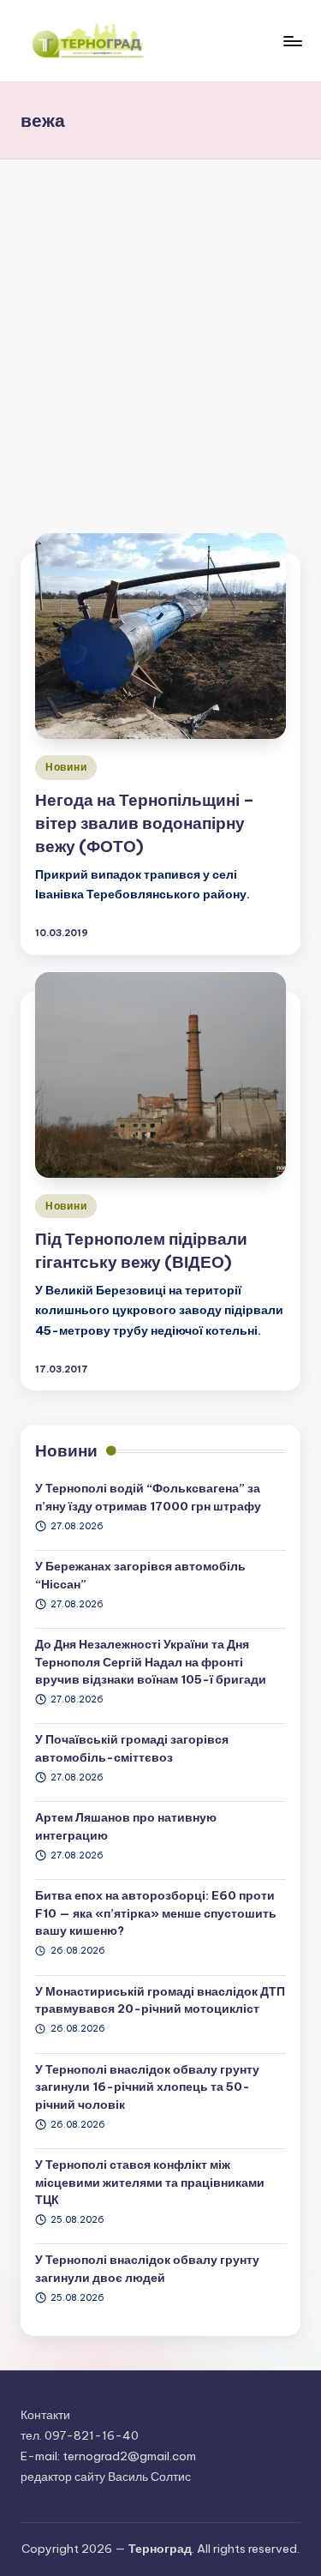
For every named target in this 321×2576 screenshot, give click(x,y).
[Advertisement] (160, 329)
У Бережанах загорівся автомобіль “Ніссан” (140, 1575)
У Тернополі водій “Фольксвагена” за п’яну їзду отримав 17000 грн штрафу (148, 1497)
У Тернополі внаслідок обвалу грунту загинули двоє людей (147, 2268)
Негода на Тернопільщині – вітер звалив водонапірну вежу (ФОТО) (145, 823)
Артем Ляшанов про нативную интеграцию (126, 1826)
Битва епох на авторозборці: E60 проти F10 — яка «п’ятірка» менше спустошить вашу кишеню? (156, 1913)
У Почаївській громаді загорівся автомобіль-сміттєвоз (132, 1748)
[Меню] (292, 41)
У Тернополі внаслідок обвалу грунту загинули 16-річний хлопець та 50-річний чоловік (147, 2087)
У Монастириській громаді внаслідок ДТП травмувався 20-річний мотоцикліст (160, 2000)
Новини (66, 767)
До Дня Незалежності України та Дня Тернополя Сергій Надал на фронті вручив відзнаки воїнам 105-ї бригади (151, 1662)
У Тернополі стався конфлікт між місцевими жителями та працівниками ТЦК (150, 2182)
